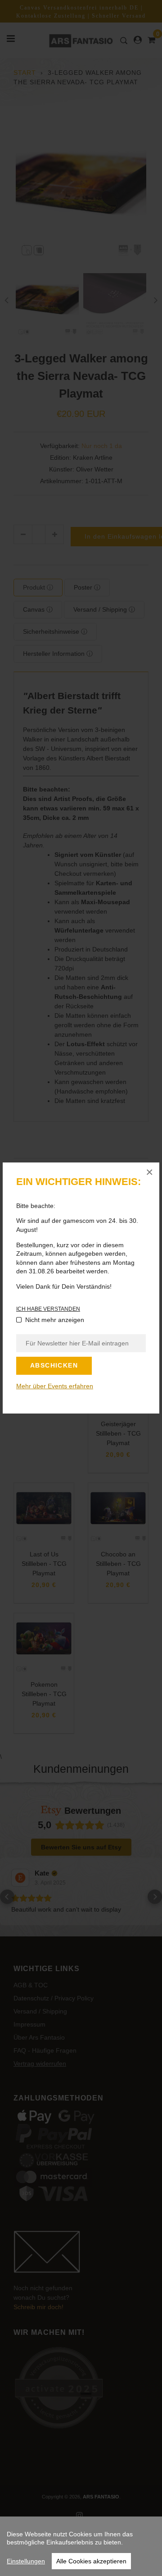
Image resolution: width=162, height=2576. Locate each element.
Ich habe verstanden (48, 1309)
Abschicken (54, 1365)
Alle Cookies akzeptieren (91, 2561)
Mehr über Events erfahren (55, 1386)
